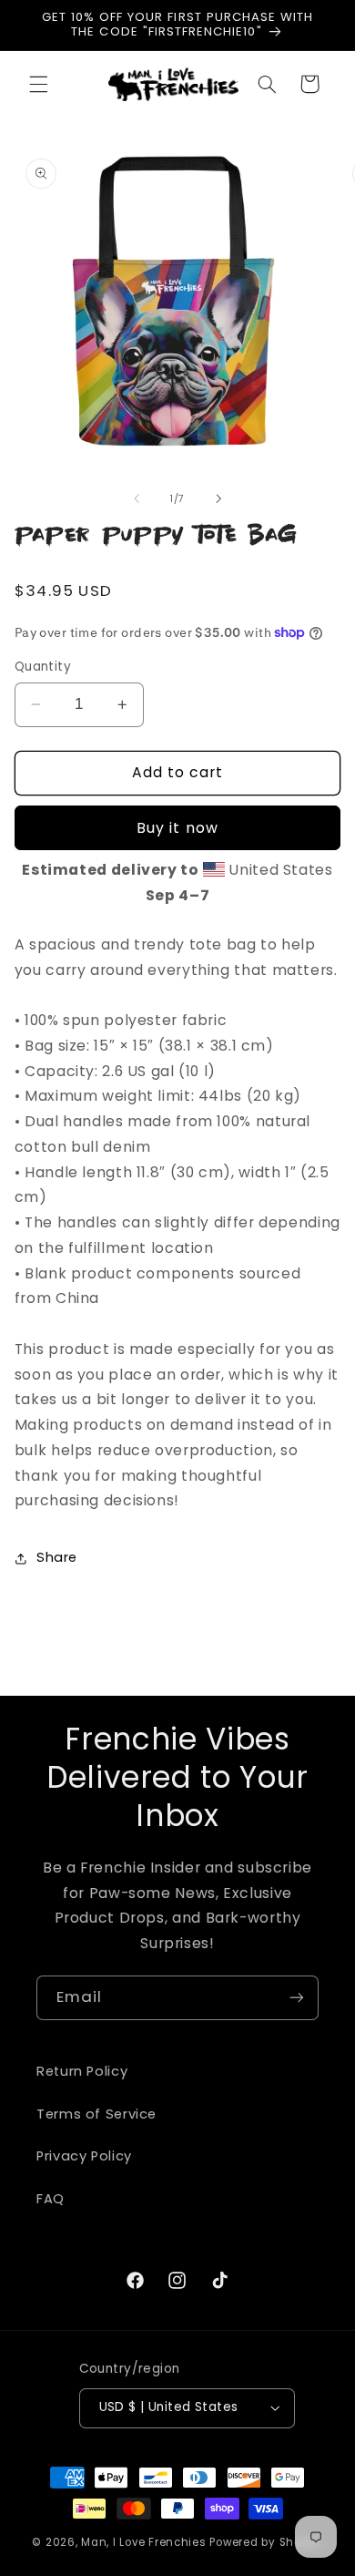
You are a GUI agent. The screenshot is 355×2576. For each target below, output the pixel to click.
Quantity (43, 667)
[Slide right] (218, 498)
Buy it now (177, 828)
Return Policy (82, 2071)
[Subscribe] (297, 1998)
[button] (38, 84)
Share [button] (57, 1557)
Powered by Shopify (266, 2542)
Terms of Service (96, 2114)
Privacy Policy (84, 2156)
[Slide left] (137, 498)
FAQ (51, 2199)
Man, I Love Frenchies (143, 2542)
